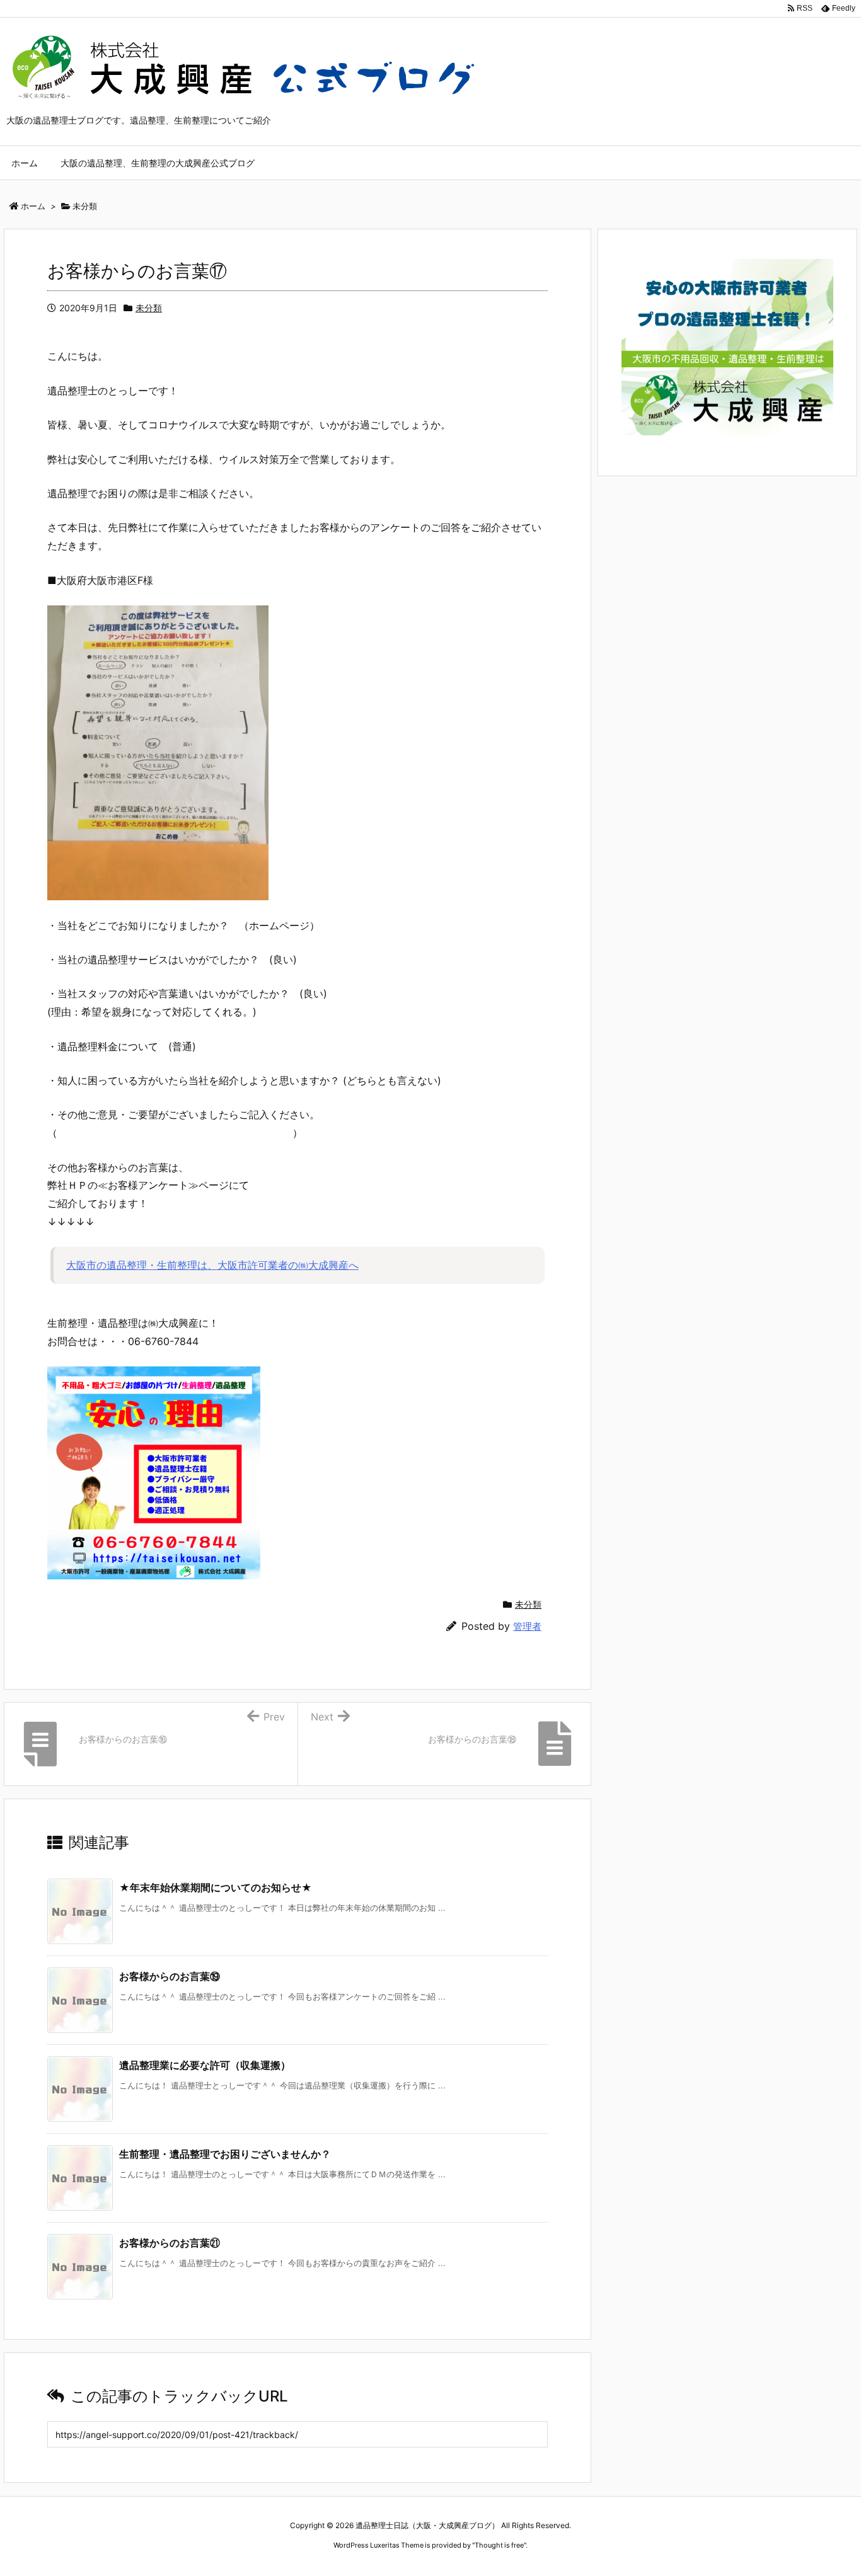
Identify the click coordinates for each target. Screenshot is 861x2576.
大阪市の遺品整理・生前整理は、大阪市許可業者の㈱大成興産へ (212, 1265)
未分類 (149, 308)
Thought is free (499, 2545)
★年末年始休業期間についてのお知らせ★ (216, 1887)
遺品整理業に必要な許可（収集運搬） (205, 2065)
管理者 (527, 1626)
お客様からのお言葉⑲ (170, 1976)
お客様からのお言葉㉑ (170, 2243)
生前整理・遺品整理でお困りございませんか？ (225, 2154)
